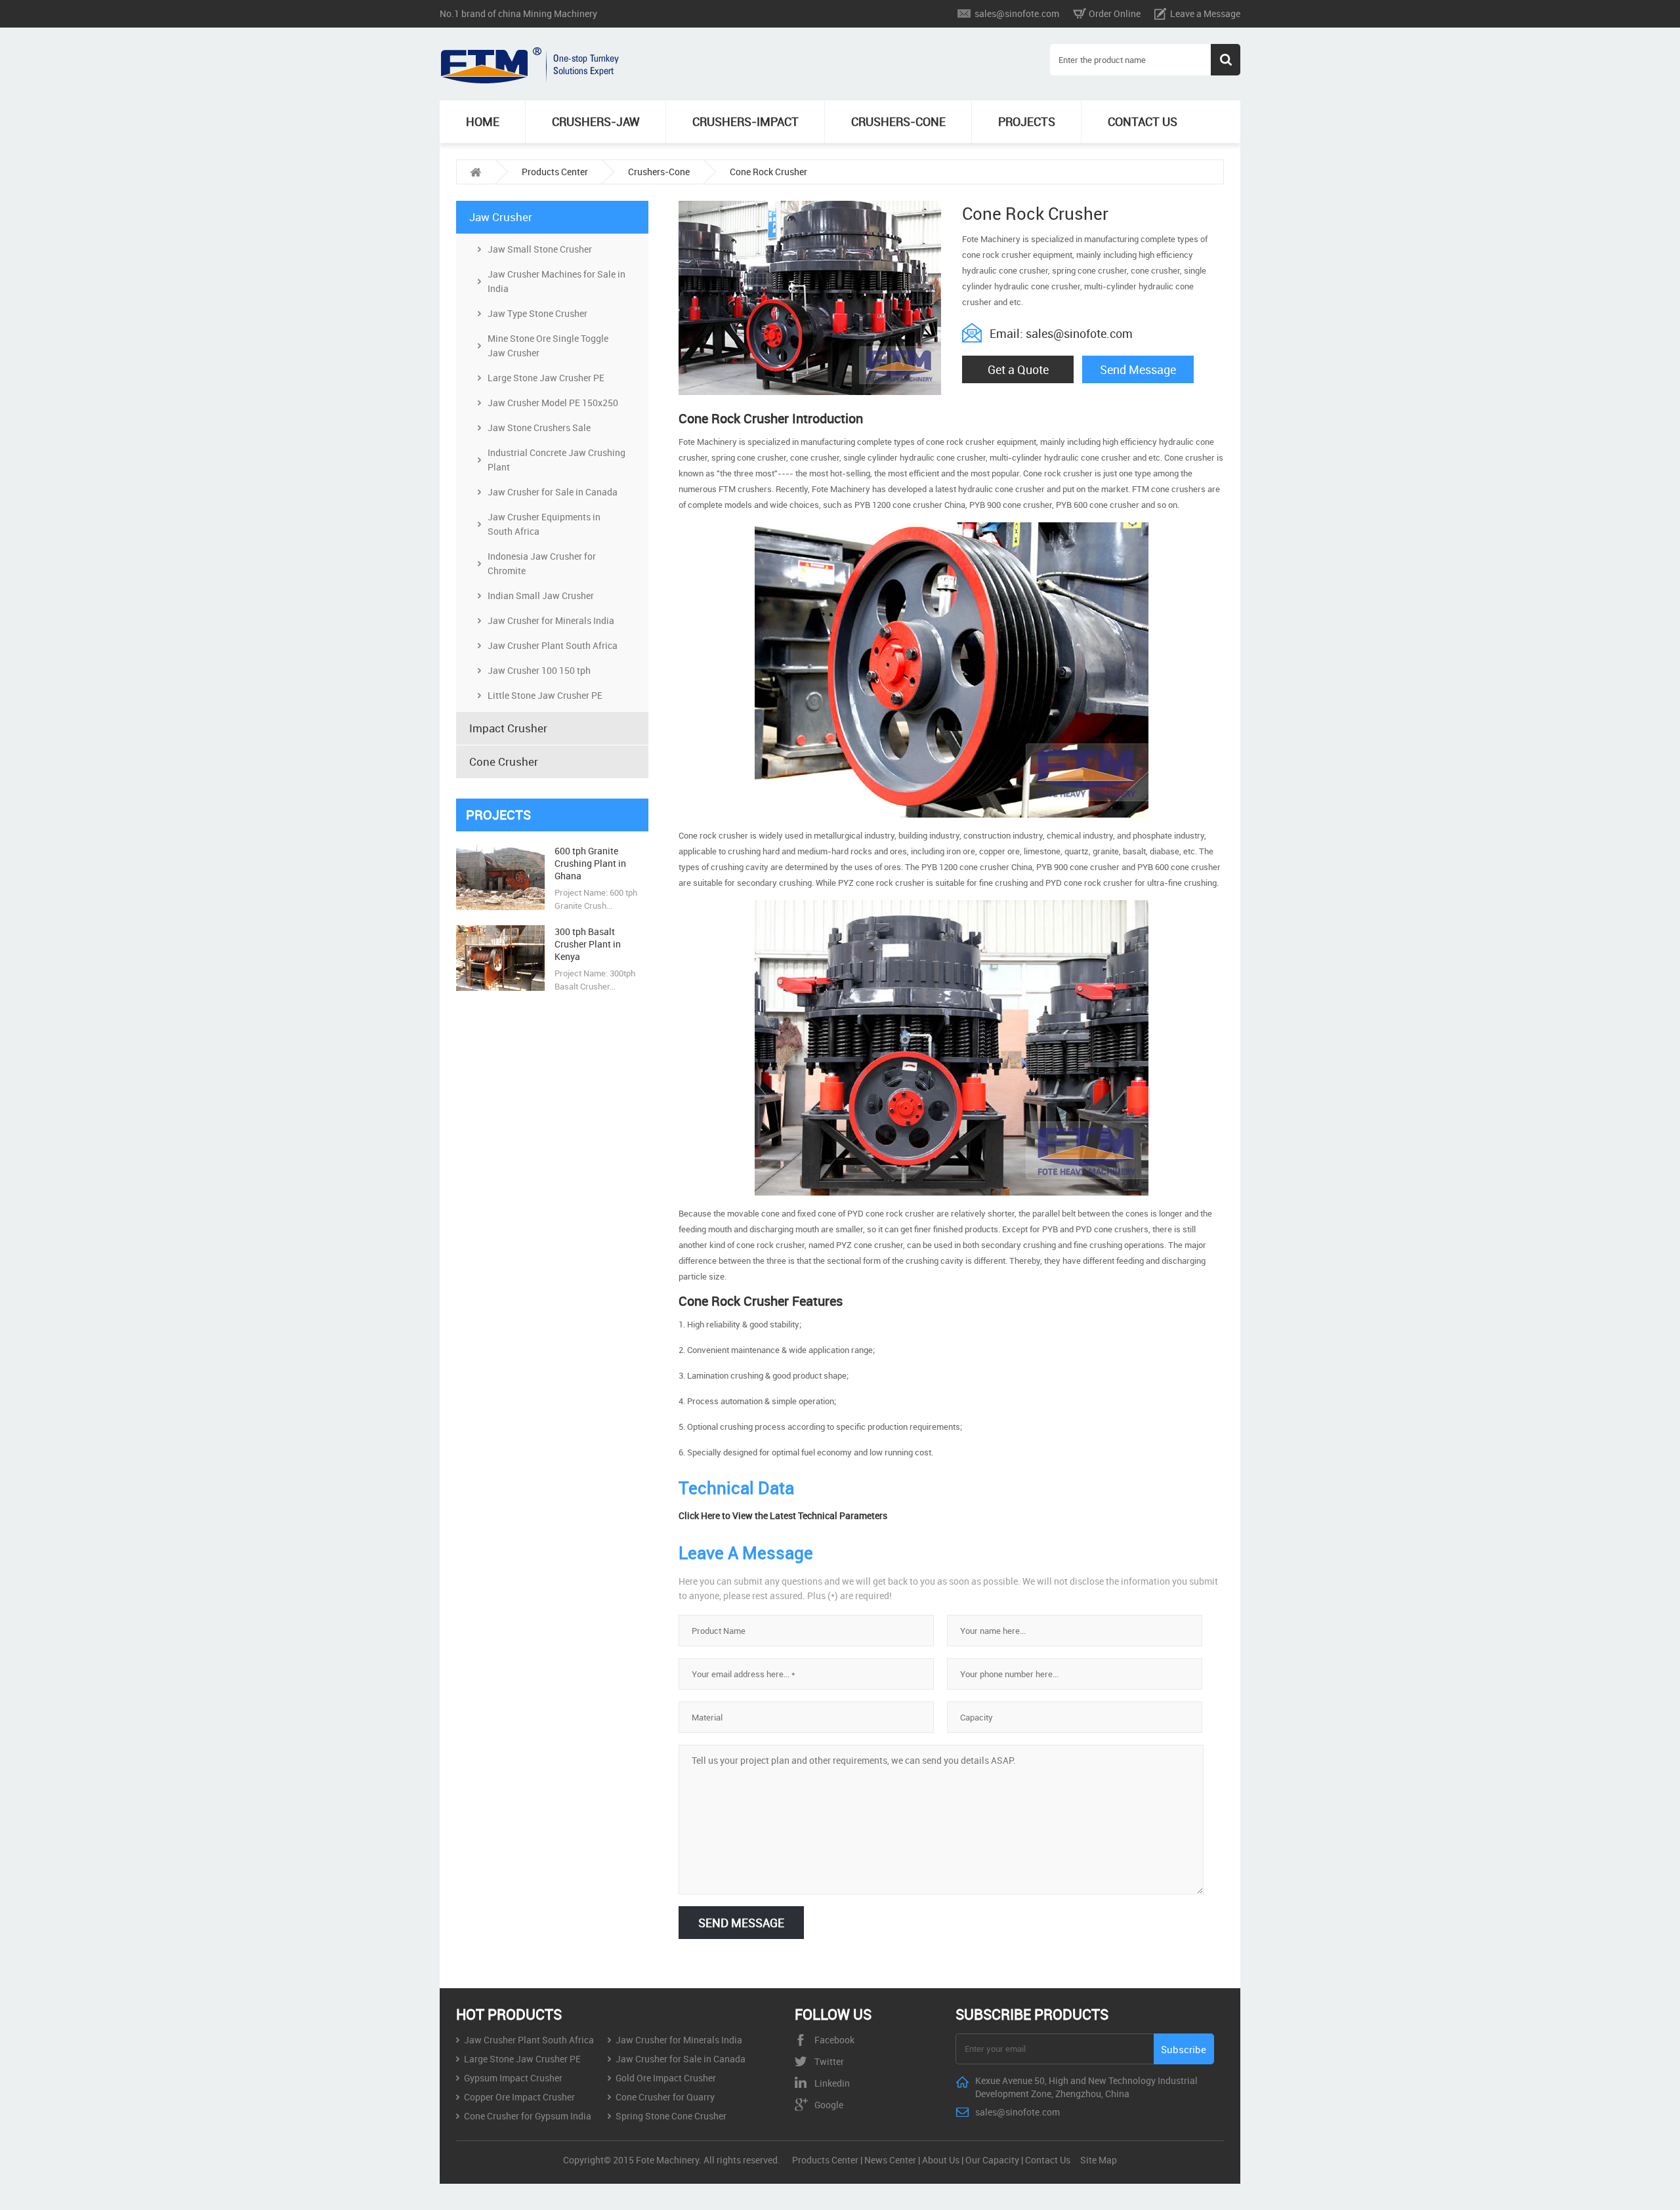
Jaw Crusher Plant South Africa (553, 645)
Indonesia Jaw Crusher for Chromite (542, 563)
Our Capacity (992, 2160)
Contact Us (1048, 2160)
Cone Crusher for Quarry (665, 2097)
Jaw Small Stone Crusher (540, 249)
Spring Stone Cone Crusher (671, 2116)
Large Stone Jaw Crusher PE (546, 378)
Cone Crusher (504, 761)
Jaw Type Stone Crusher (537, 313)
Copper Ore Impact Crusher (519, 2097)
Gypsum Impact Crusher (513, 2078)
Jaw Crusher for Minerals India (551, 620)
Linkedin (832, 2083)
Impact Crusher (508, 728)
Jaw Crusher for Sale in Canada (553, 492)
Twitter (829, 2061)
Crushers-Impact (745, 121)
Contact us (1143, 121)
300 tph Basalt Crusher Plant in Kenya (588, 944)
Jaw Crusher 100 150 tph (539, 670)
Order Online (1115, 13)
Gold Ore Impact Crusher (666, 2078)
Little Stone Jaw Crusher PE (545, 695)
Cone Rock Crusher (768, 172)
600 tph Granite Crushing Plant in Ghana (590, 863)
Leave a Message (1205, 13)
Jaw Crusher (501, 217)
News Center (890, 2160)
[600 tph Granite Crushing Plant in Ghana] (500, 907)
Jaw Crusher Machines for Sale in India (556, 281)
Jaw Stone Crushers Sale (539, 427)
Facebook (834, 2040)
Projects (1027, 121)
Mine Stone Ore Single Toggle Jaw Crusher (548, 345)
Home (483, 121)
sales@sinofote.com (1017, 13)
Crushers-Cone (898, 121)
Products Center (555, 172)
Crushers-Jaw (596, 121)
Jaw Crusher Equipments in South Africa (544, 524)
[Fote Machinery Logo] (532, 80)
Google (829, 2105)
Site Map (1099, 2160)
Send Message (1138, 369)
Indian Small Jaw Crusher (541, 595)
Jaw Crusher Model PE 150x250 (553, 403)
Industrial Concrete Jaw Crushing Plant (556, 460)
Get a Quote (1018, 369)
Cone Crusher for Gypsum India (528, 2116)
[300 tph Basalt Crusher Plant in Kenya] (500, 987)
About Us (941, 2160)
